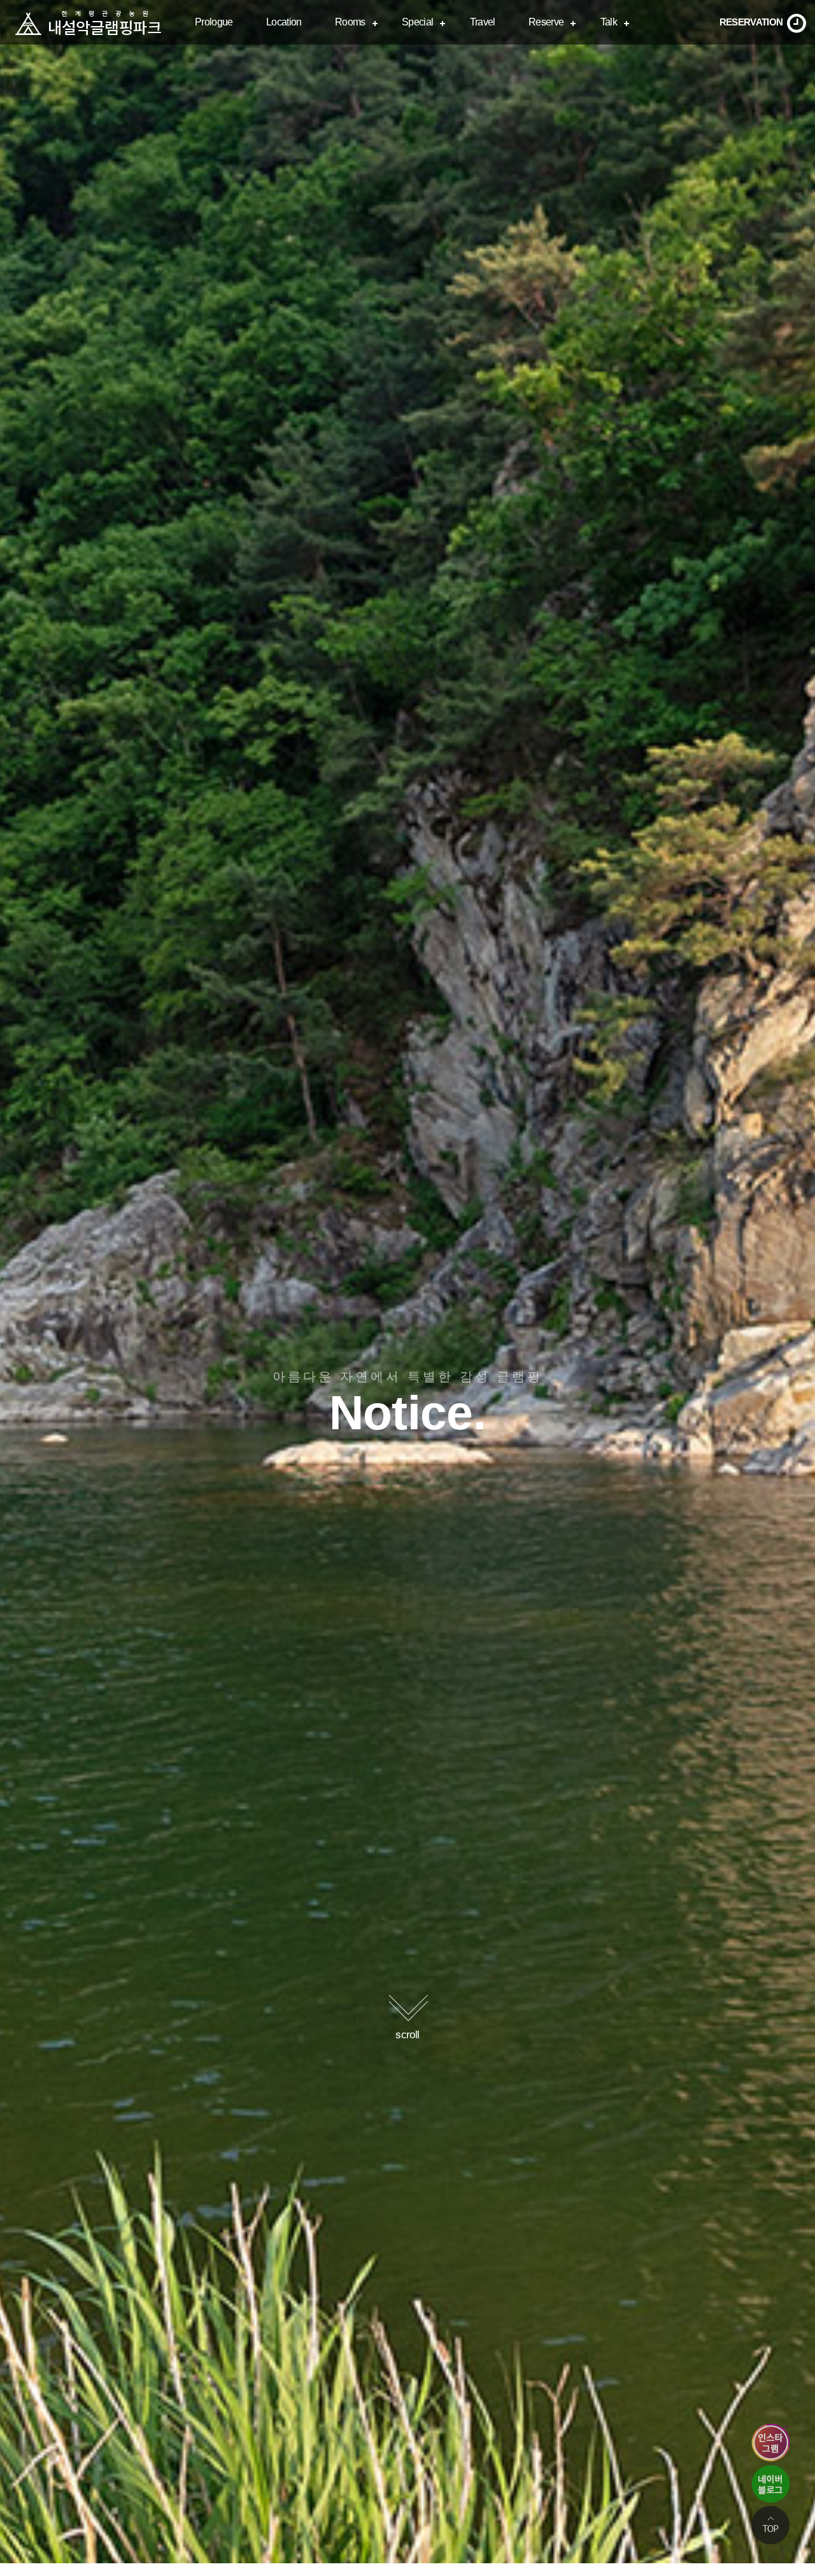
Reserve (546, 22)
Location (284, 22)
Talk (609, 22)
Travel (483, 22)
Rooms (350, 22)
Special (417, 22)
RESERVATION (752, 22)
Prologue (214, 22)
